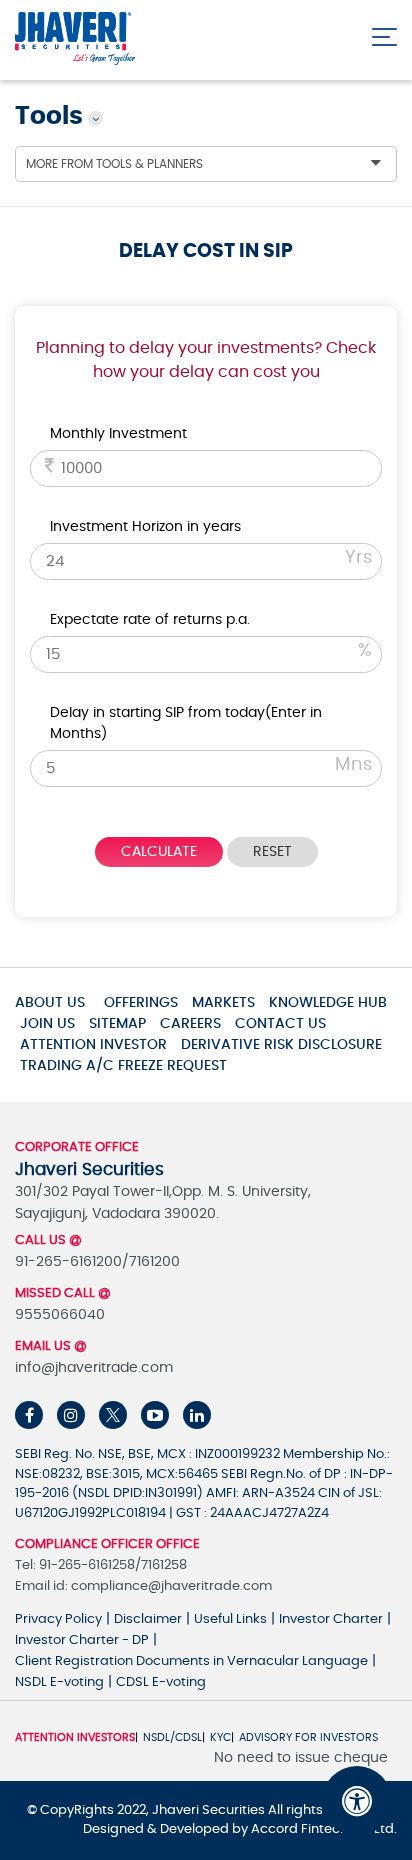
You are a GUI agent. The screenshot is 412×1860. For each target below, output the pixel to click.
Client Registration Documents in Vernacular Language (191, 1661)
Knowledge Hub (328, 1003)
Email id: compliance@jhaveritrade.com (143, 1586)
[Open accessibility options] (357, 1801)
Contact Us (280, 1024)
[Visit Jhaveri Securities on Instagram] (71, 1415)
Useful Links (230, 1619)
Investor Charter (331, 1619)
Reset (272, 852)
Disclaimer (148, 1619)
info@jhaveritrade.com (94, 1368)
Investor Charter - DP (82, 1640)
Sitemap (117, 1024)
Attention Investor (93, 1045)
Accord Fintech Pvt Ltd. (324, 1829)
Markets (223, 1003)
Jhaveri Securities (210, 1810)
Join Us (47, 1024)
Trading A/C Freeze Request (123, 1066)
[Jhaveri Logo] (75, 39)
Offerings (141, 1003)
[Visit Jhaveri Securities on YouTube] (155, 1415)
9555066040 (60, 1315)
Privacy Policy (58, 1619)
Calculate (159, 852)
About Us (50, 1003)
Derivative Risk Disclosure (281, 1045)
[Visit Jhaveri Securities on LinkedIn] (197, 1415)
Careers (190, 1024)
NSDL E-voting (59, 1682)
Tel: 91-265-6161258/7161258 (101, 1565)
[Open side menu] (384, 32)
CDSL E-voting (161, 1682)
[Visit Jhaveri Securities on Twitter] (113, 1415)
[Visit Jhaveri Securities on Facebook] (29, 1415)
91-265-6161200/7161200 (97, 1262)
